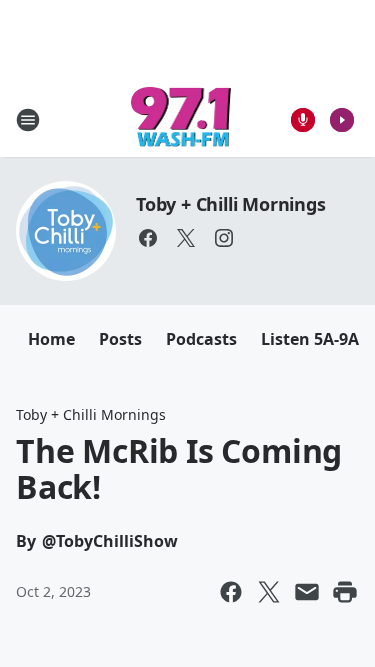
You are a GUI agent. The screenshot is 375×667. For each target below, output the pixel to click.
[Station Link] (181, 119)
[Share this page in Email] (307, 592)
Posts (120, 339)
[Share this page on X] (269, 592)
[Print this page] (345, 592)
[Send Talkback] (303, 120)
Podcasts (201, 339)
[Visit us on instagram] (224, 238)
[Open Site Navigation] (28, 120)
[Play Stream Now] (342, 120)
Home (51, 339)
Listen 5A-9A (310, 339)
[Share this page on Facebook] (231, 592)
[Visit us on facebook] (148, 238)
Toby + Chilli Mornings (231, 204)
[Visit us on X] (186, 238)
